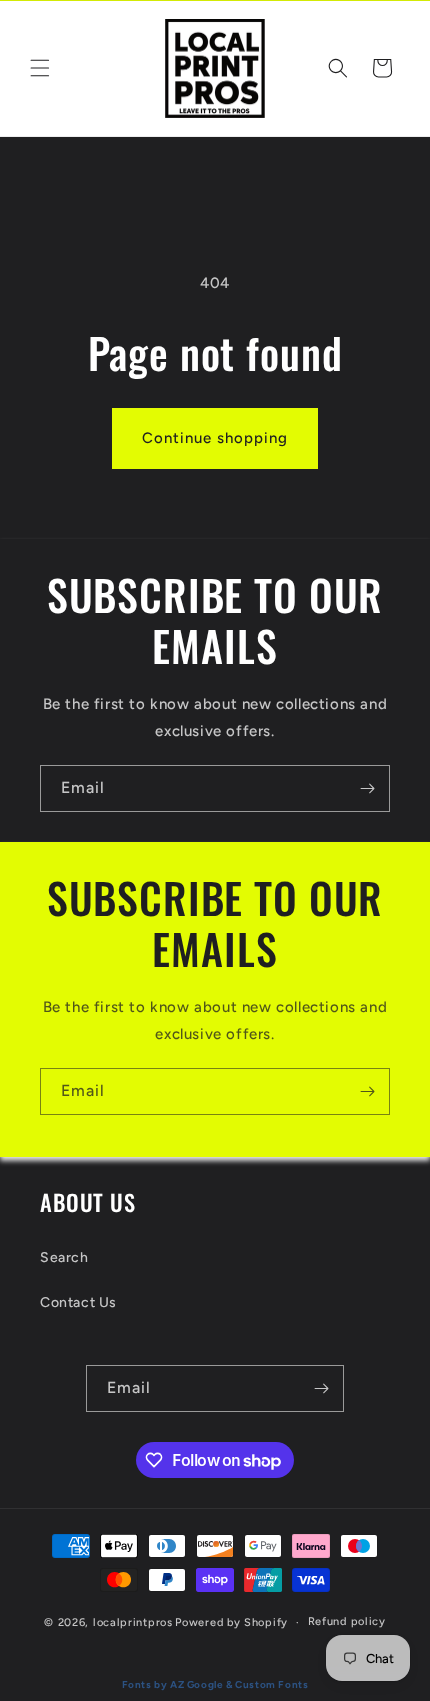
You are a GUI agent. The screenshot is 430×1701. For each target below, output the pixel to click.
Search (64, 1257)
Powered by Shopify (231, 1622)
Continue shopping (215, 438)
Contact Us (78, 1302)
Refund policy (347, 1621)
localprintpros (133, 1622)
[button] (40, 68)
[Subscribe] (367, 788)
